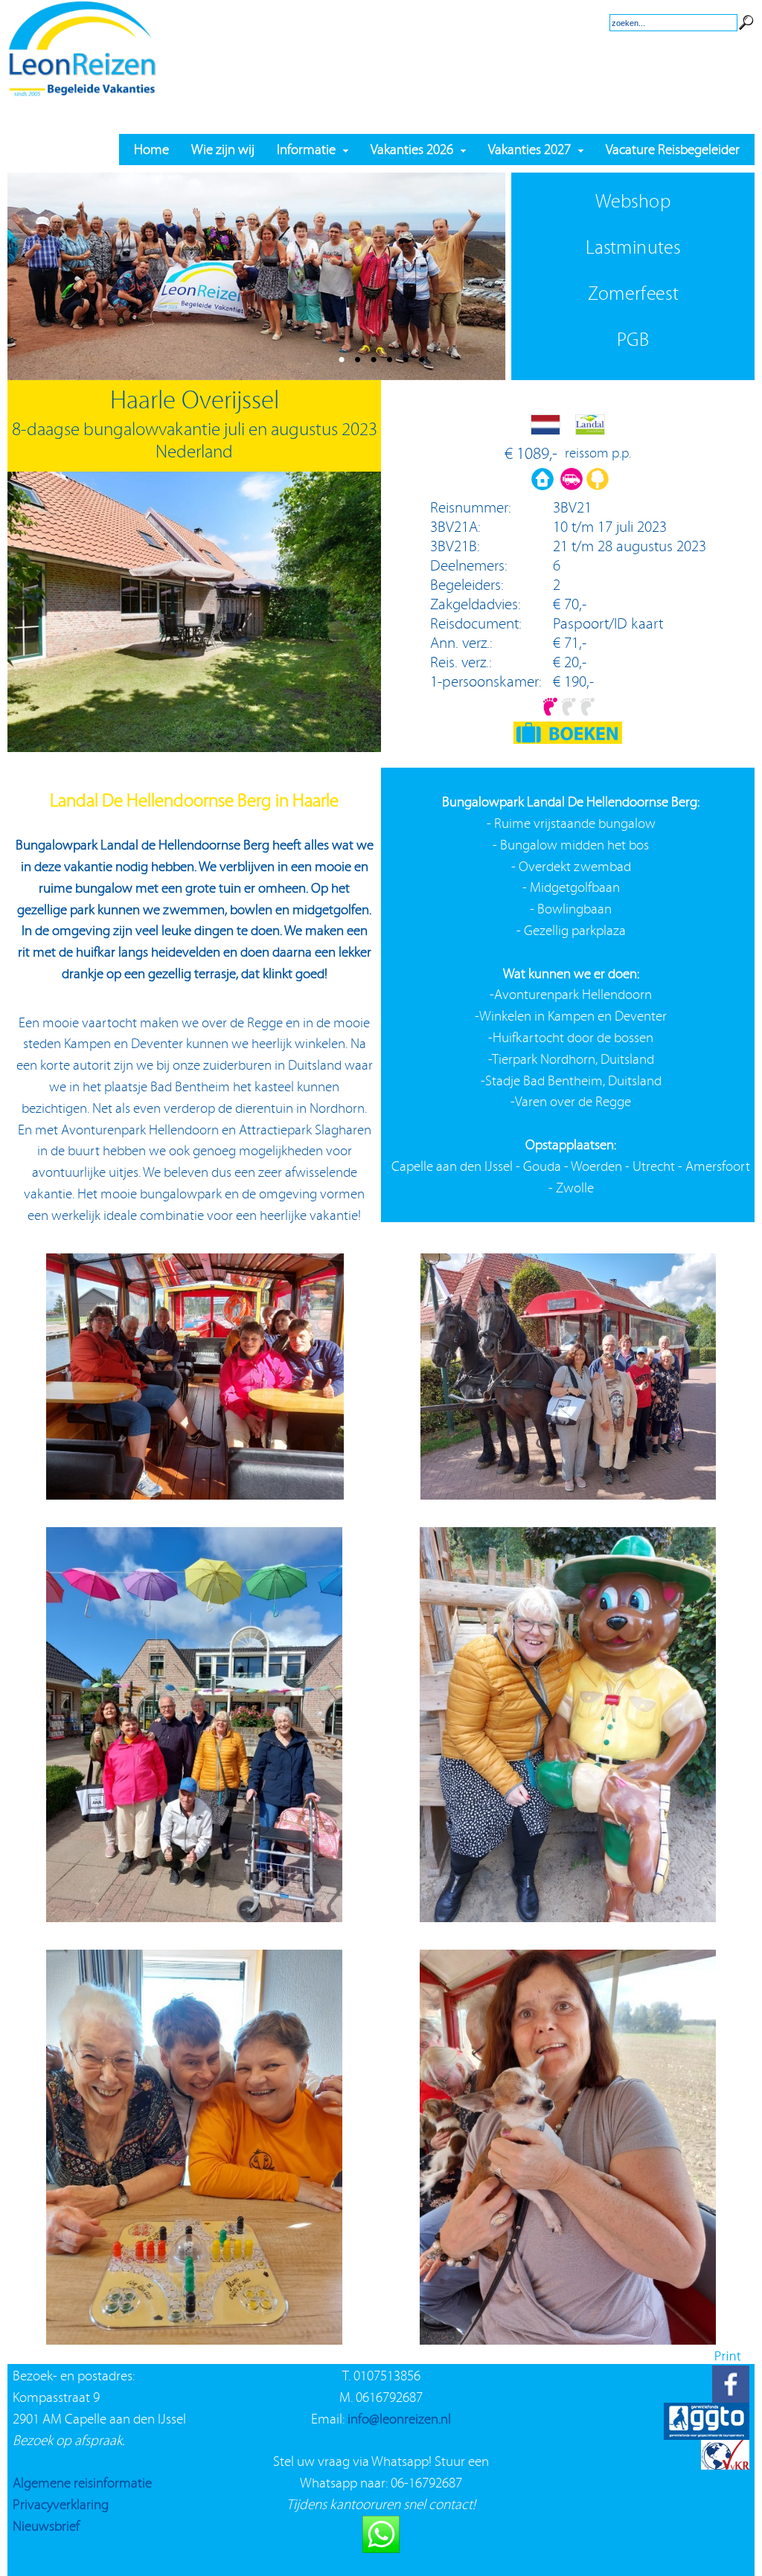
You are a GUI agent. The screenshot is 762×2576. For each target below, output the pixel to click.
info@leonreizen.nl (399, 2419)
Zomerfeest (633, 293)
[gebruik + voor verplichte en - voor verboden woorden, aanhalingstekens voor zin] (746, 10)
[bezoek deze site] (725, 2435)
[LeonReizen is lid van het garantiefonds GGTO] (707, 2398)
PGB (633, 340)
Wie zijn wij (223, 149)
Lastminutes (633, 247)
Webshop (633, 201)
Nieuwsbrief (46, 2526)
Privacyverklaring (61, 2504)
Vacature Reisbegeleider (673, 149)
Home (151, 149)
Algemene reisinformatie (82, 2483)
